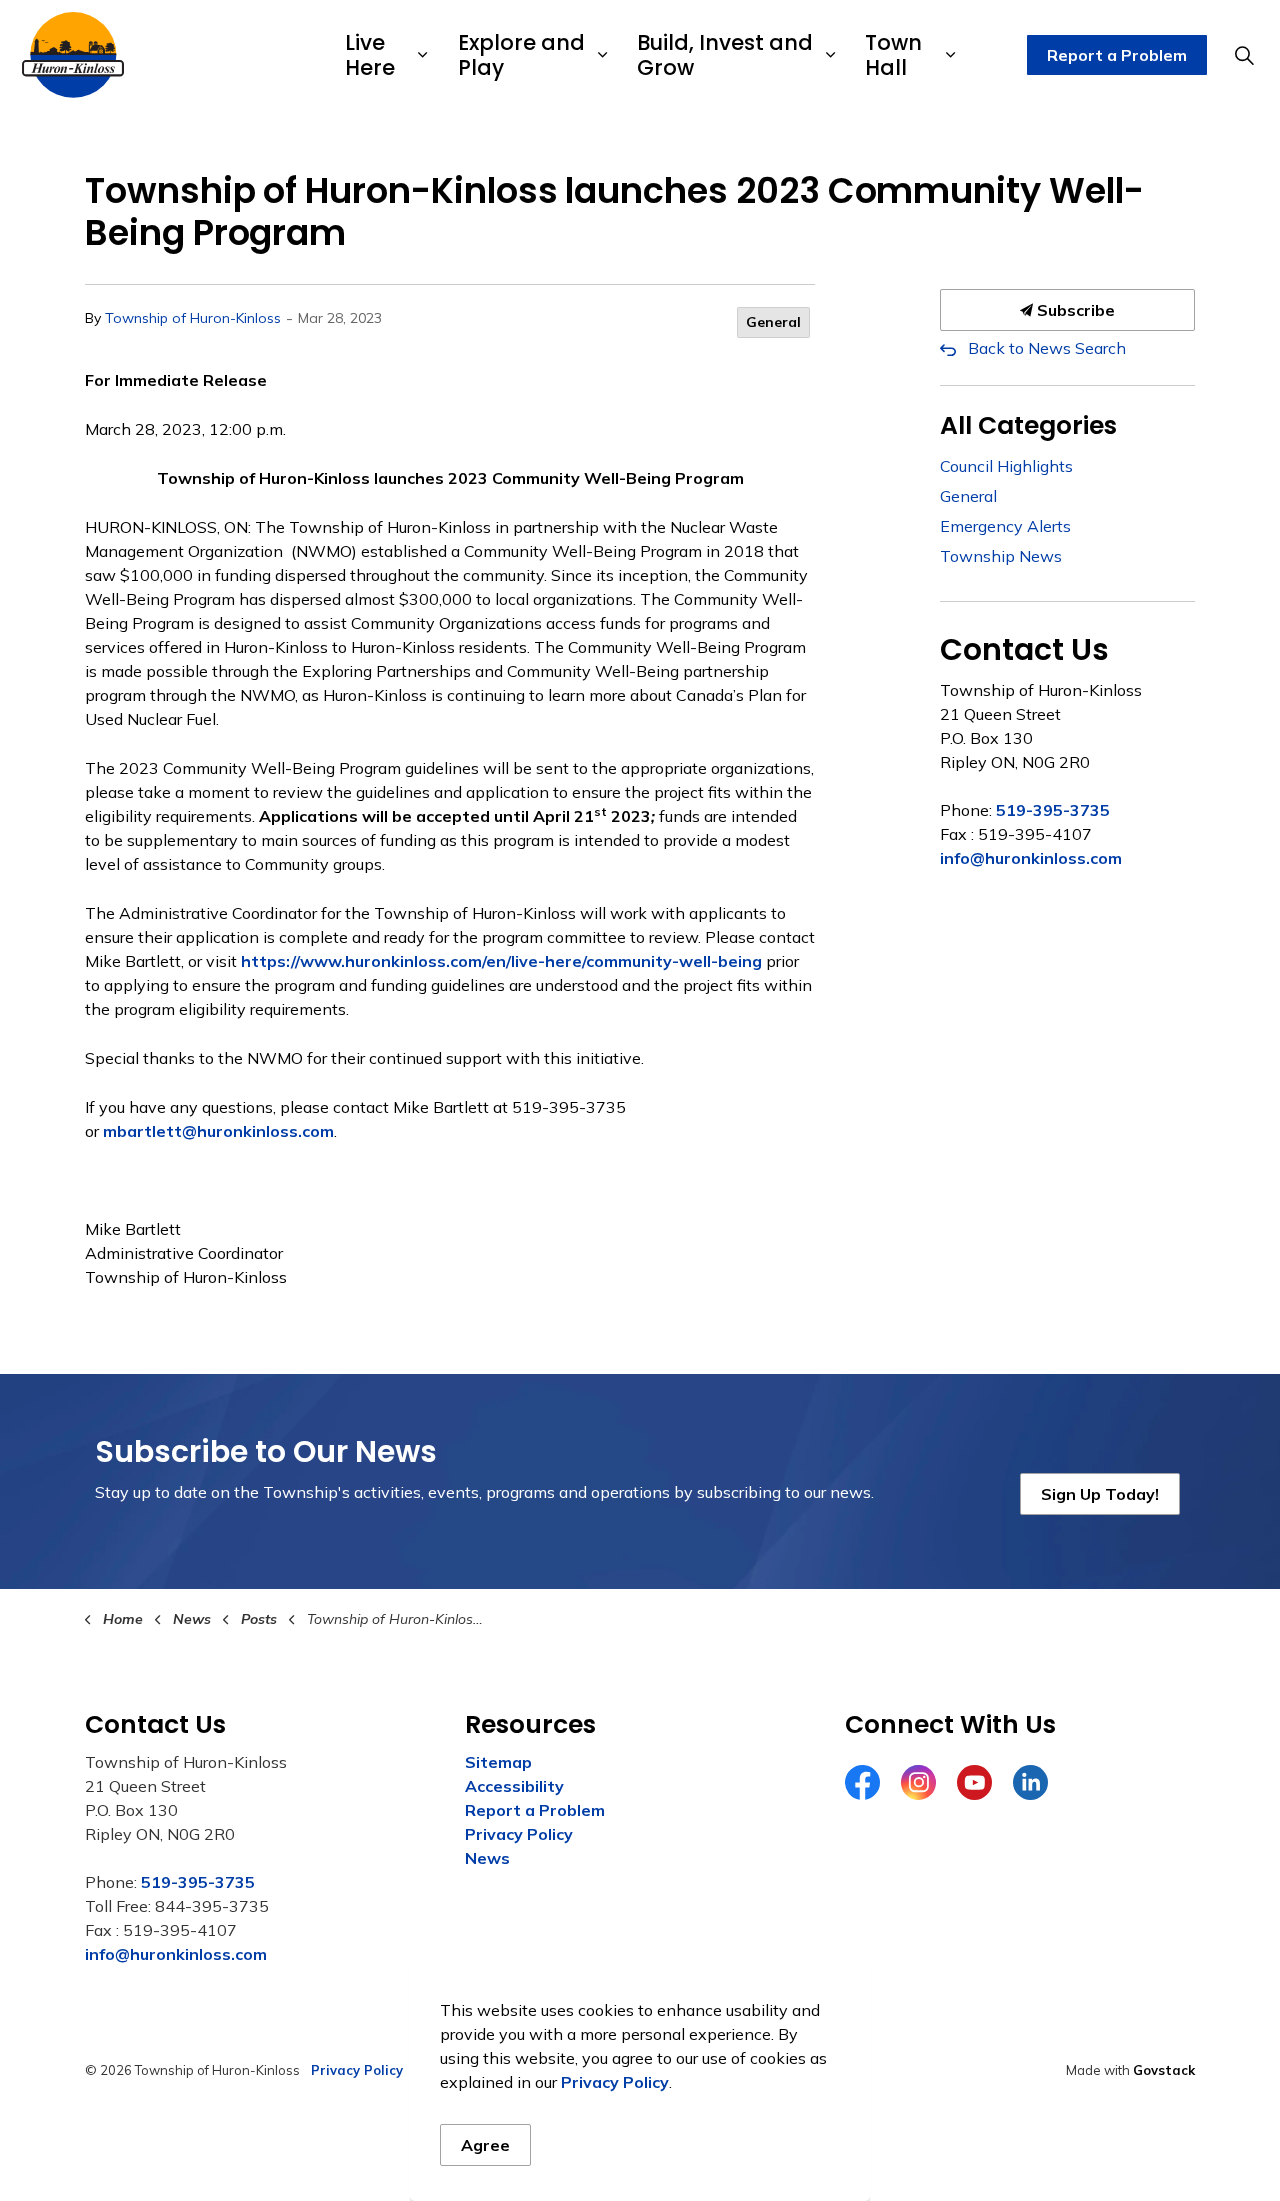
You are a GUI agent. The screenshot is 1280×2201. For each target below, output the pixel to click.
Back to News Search (1047, 348)
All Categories (1028, 425)
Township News (1001, 556)
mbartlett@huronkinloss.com (218, 1131)
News (487, 1858)
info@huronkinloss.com (1031, 858)
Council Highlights (1006, 466)
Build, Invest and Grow (725, 55)
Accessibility (514, 1786)
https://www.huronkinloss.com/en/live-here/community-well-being (501, 961)
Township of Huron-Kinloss (193, 318)
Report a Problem (1117, 55)
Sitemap (498, 1762)
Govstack (1164, 2070)
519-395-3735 (1053, 810)
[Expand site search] (1244, 55)
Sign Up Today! (1100, 1494)
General (773, 322)
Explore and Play (521, 55)
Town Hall (893, 55)
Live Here (370, 55)
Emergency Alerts (1005, 526)
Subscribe (1074, 310)
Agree (485, 2145)
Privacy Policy (519, 1834)
